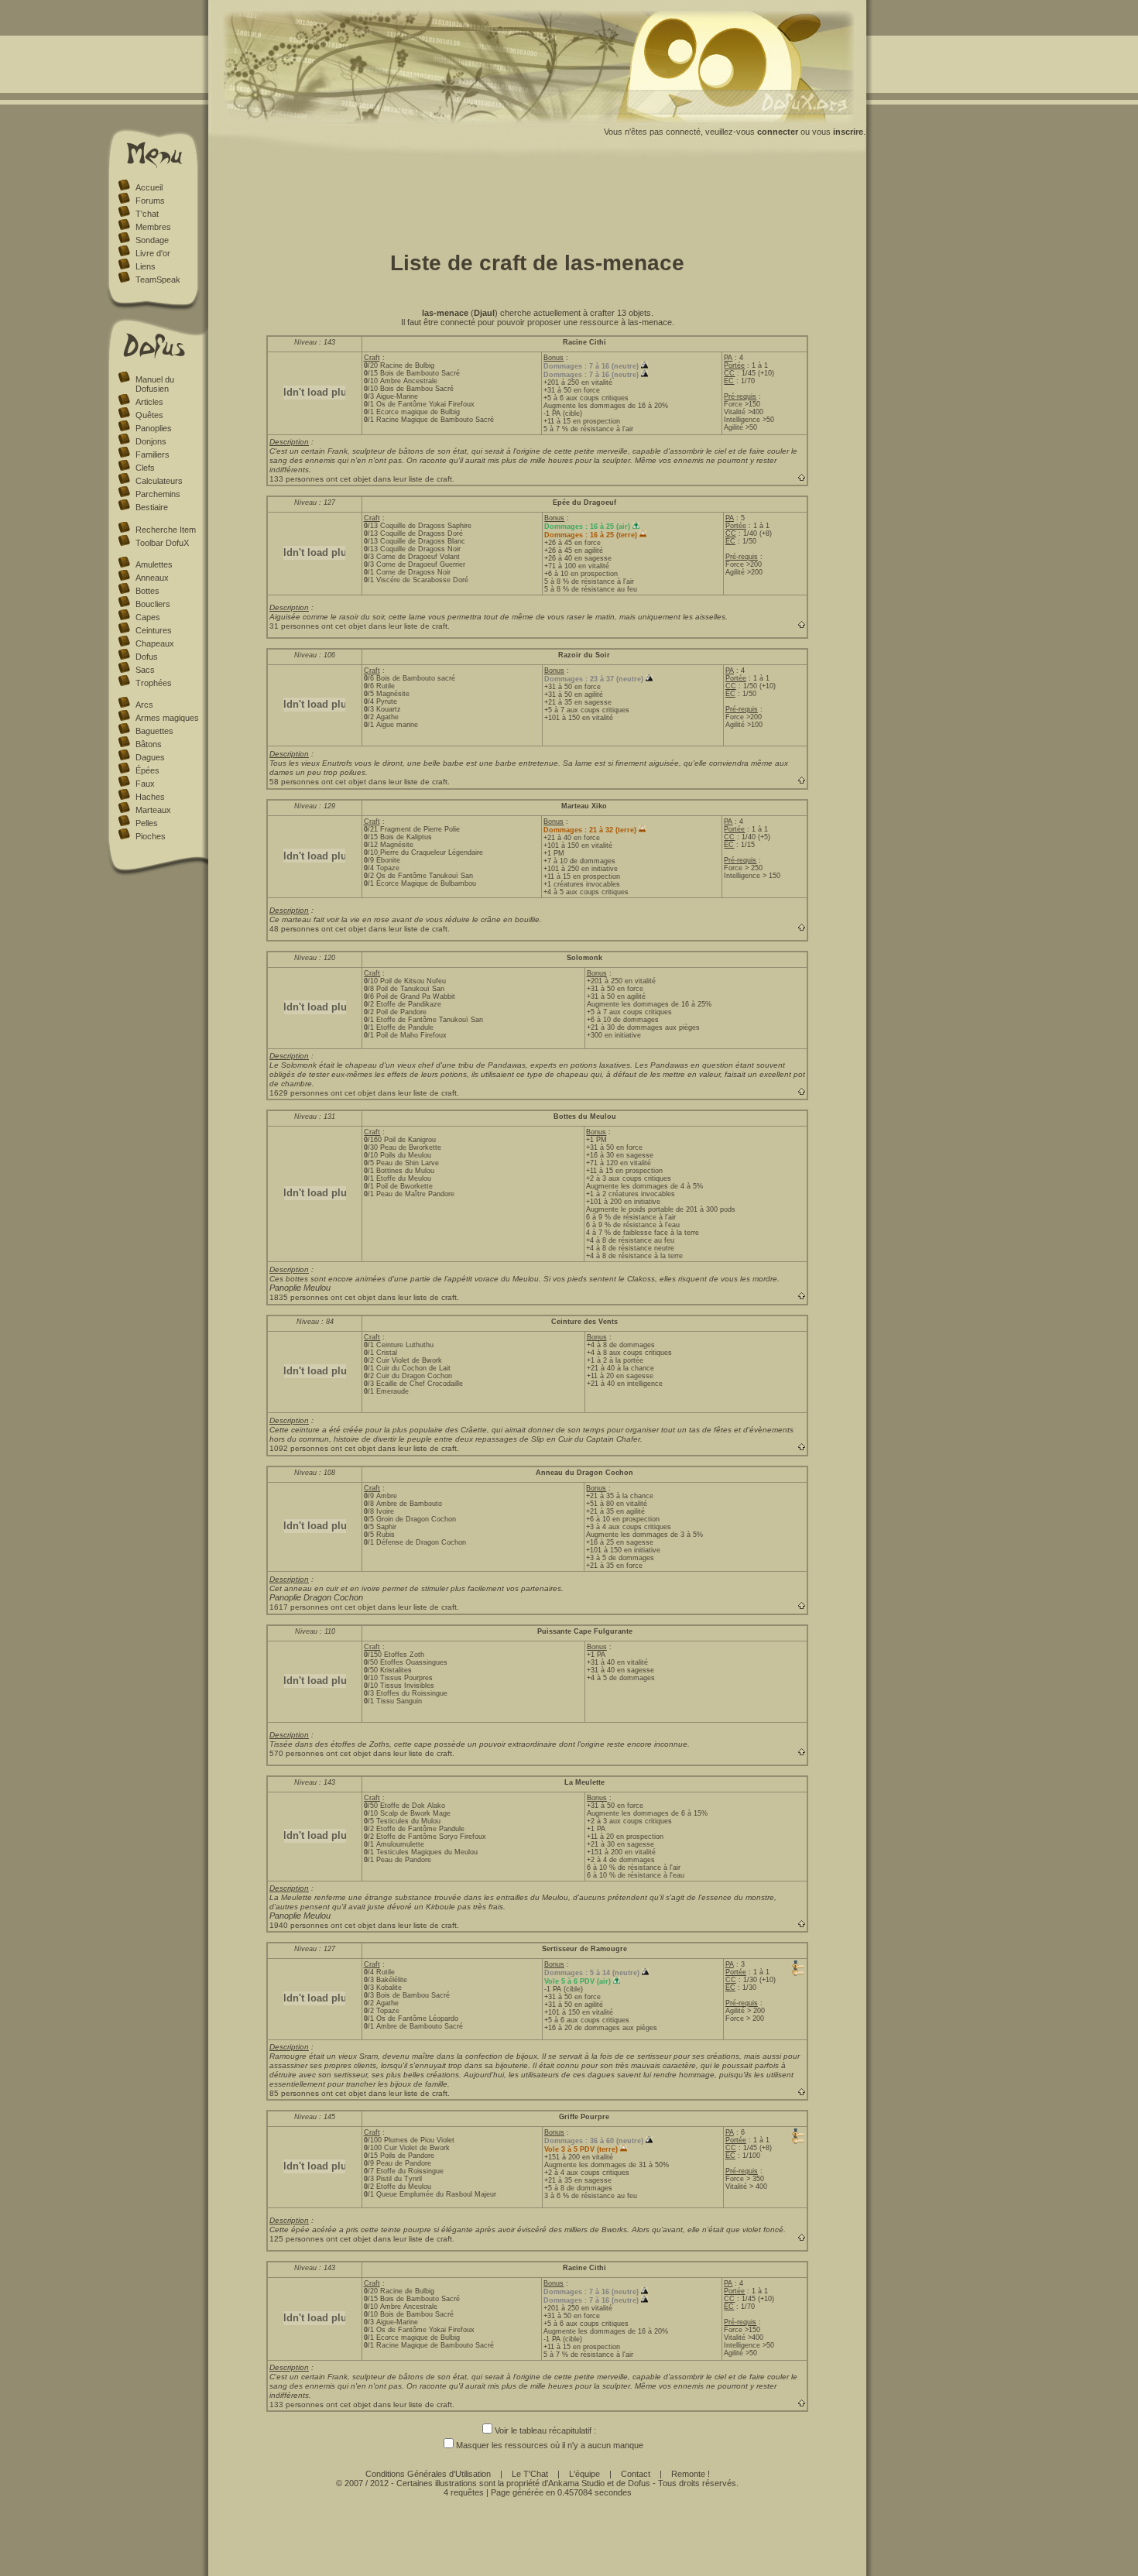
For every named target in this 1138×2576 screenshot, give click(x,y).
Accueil (149, 187)
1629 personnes (299, 1093)
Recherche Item (166, 530)
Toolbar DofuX (162, 543)
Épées (147, 770)
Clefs (145, 468)
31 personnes (294, 626)
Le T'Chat (530, 2474)
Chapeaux (155, 643)
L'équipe (584, 2474)
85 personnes (294, 2093)
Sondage (152, 240)
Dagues (150, 757)
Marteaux (153, 810)
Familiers (153, 454)
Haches (150, 797)
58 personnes (294, 782)
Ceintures (154, 630)
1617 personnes (299, 1607)
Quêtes (149, 415)
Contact (636, 2474)
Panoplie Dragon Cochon (316, 1597)
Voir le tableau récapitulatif (543, 2430)
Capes (148, 617)
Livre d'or (153, 253)
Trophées (154, 683)
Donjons (151, 441)
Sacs (145, 670)
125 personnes (296, 2239)
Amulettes (154, 564)
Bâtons (149, 744)
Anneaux (152, 578)
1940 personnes (299, 1925)
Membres (153, 227)
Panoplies (154, 428)
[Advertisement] (537, 200)
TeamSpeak (158, 280)
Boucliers (153, 604)
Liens (146, 266)
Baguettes (154, 731)
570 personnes (296, 1753)
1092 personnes (299, 1448)
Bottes (147, 591)
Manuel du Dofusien (155, 384)
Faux (145, 784)
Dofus (147, 657)
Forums (150, 201)
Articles (149, 402)
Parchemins (158, 494)
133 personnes (296, 479)
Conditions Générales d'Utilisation (428, 2474)
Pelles (147, 823)
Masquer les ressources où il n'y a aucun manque (550, 2445)
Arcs (144, 705)
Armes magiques (167, 718)
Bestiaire (152, 507)
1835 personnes (299, 1297)
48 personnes (294, 929)
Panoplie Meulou (300, 1288)
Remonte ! (691, 2474)
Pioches (151, 836)
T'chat (147, 214)
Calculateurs (159, 481)
